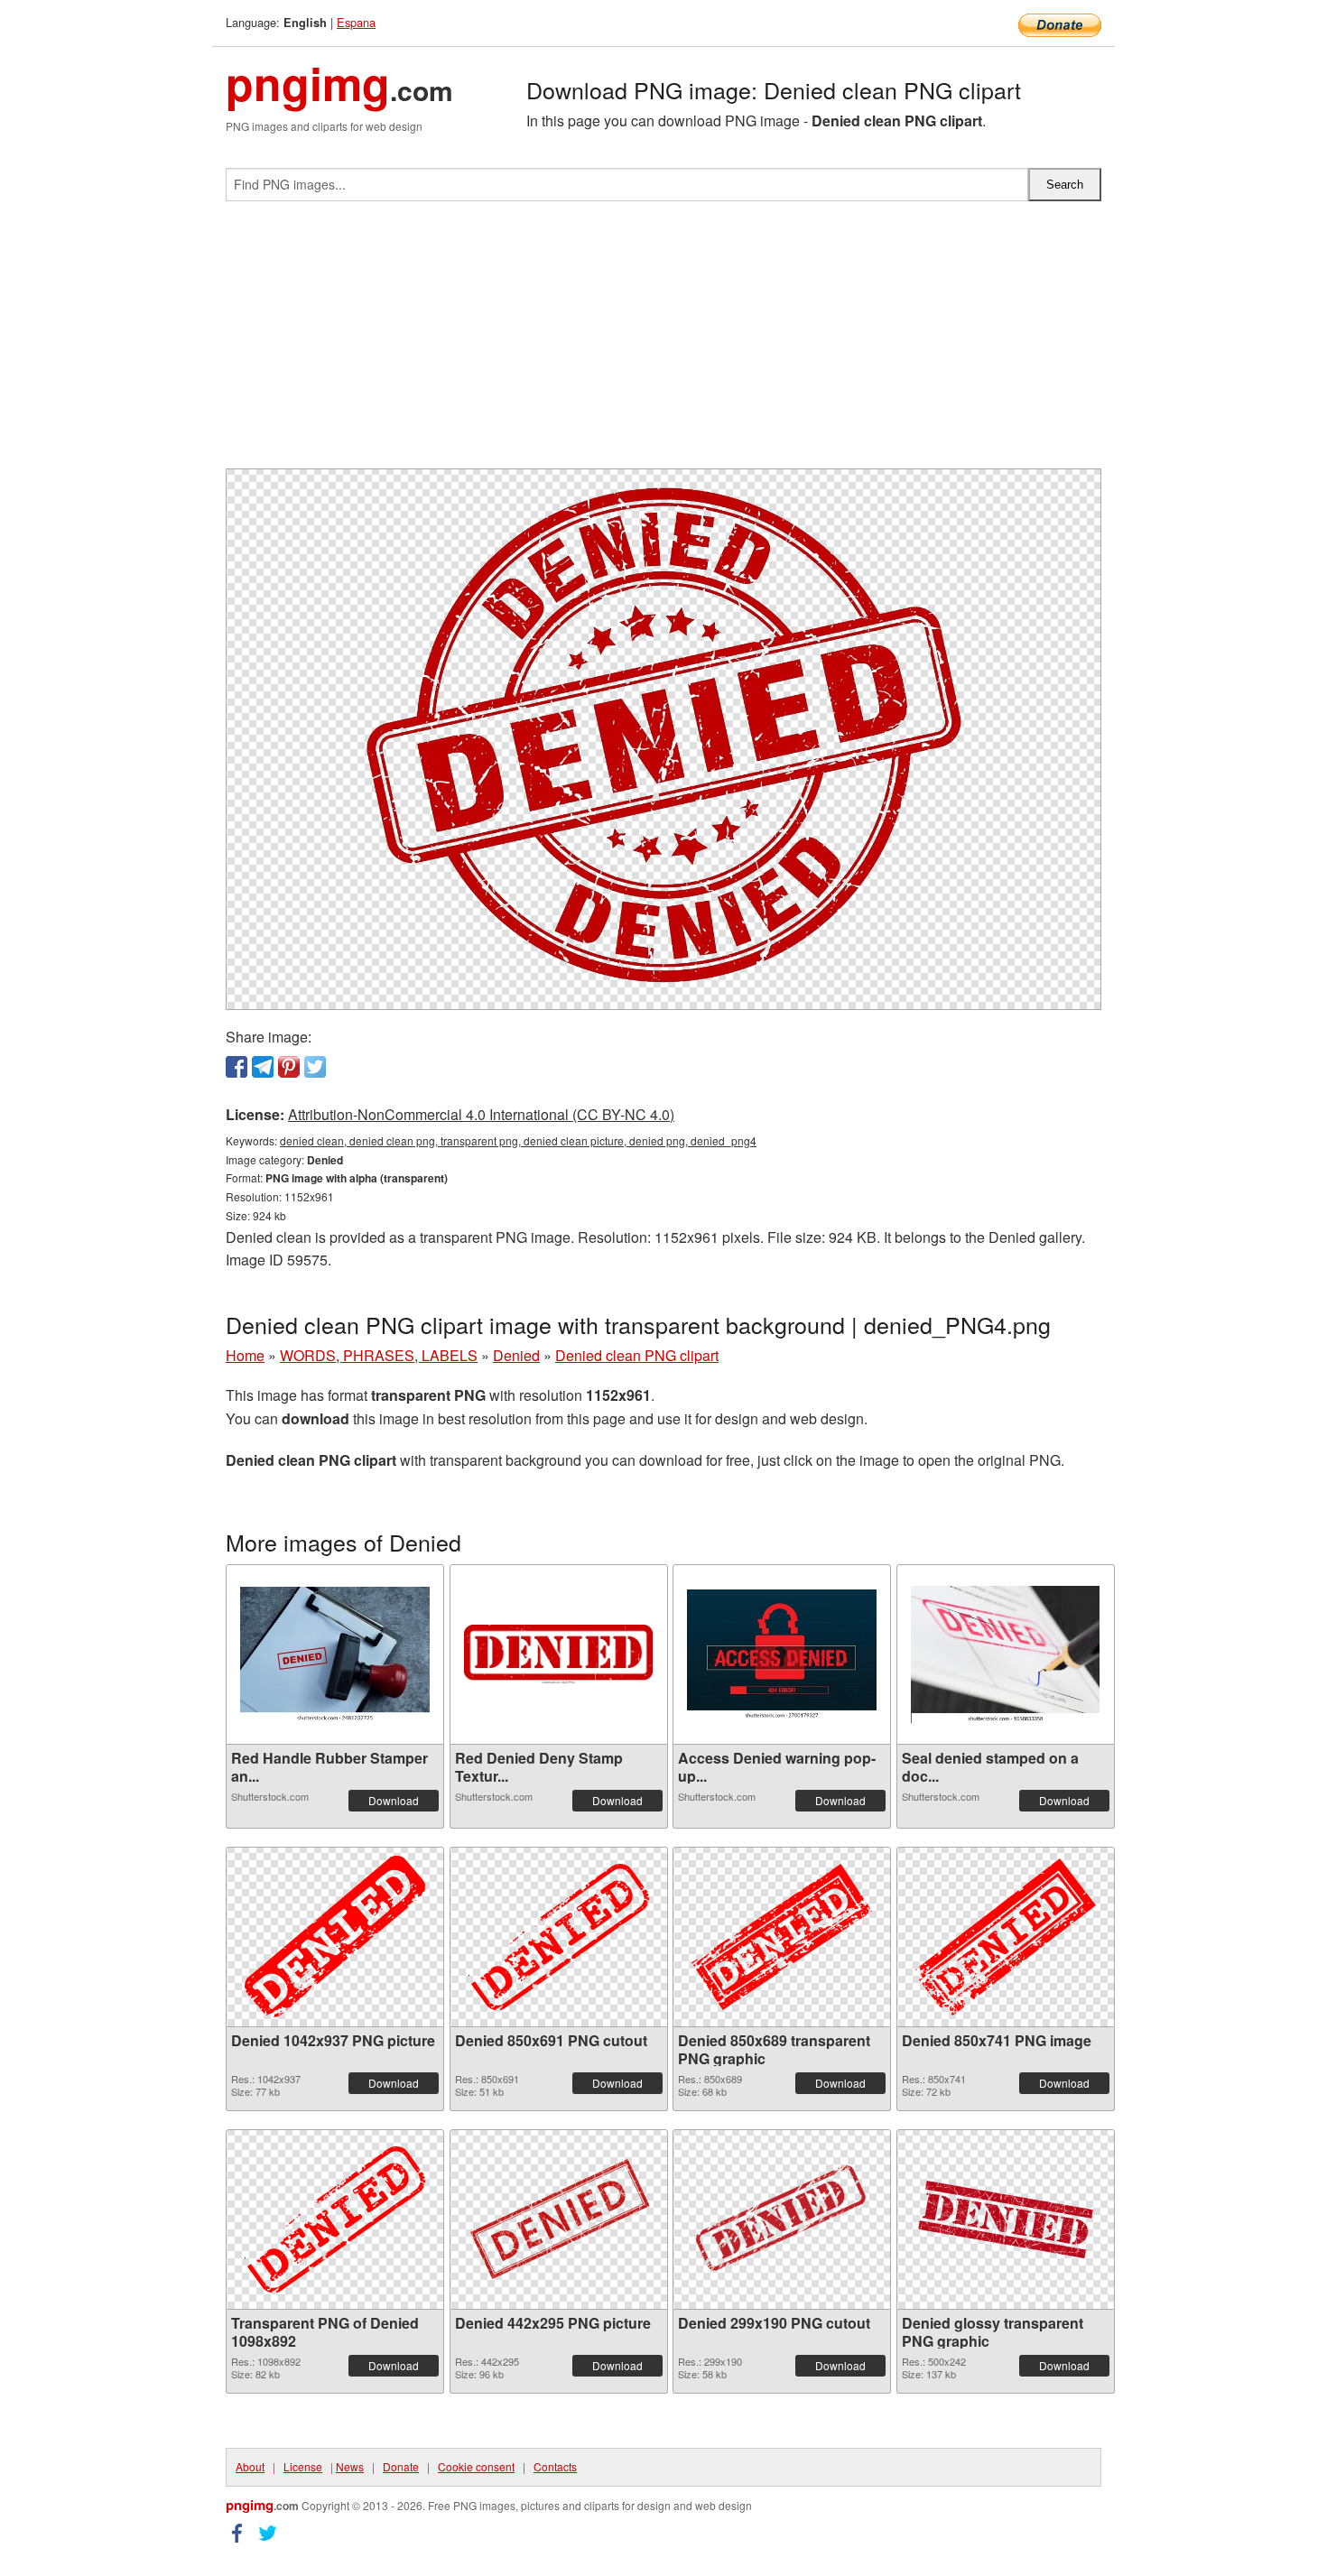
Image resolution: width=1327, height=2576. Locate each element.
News (350, 2466)
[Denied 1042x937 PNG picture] (335, 1937)
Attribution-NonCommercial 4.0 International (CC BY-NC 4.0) (481, 1114)
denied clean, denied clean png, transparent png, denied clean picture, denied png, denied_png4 (518, 1140)
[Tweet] (315, 1067)
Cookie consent (476, 2466)
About (250, 2466)
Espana (356, 22)
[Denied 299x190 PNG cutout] (782, 2219)
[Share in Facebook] (237, 1067)
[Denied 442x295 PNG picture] (559, 2219)
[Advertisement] (663, 342)
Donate (401, 2466)
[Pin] (289, 1067)
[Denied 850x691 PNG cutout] (559, 1937)
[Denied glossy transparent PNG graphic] (1006, 2219)
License (303, 2466)
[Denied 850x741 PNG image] (1006, 1937)
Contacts (555, 2466)
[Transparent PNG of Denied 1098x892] (335, 2219)
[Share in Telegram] (263, 1067)
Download (394, 1800)
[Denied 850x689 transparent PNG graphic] (782, 1937)
